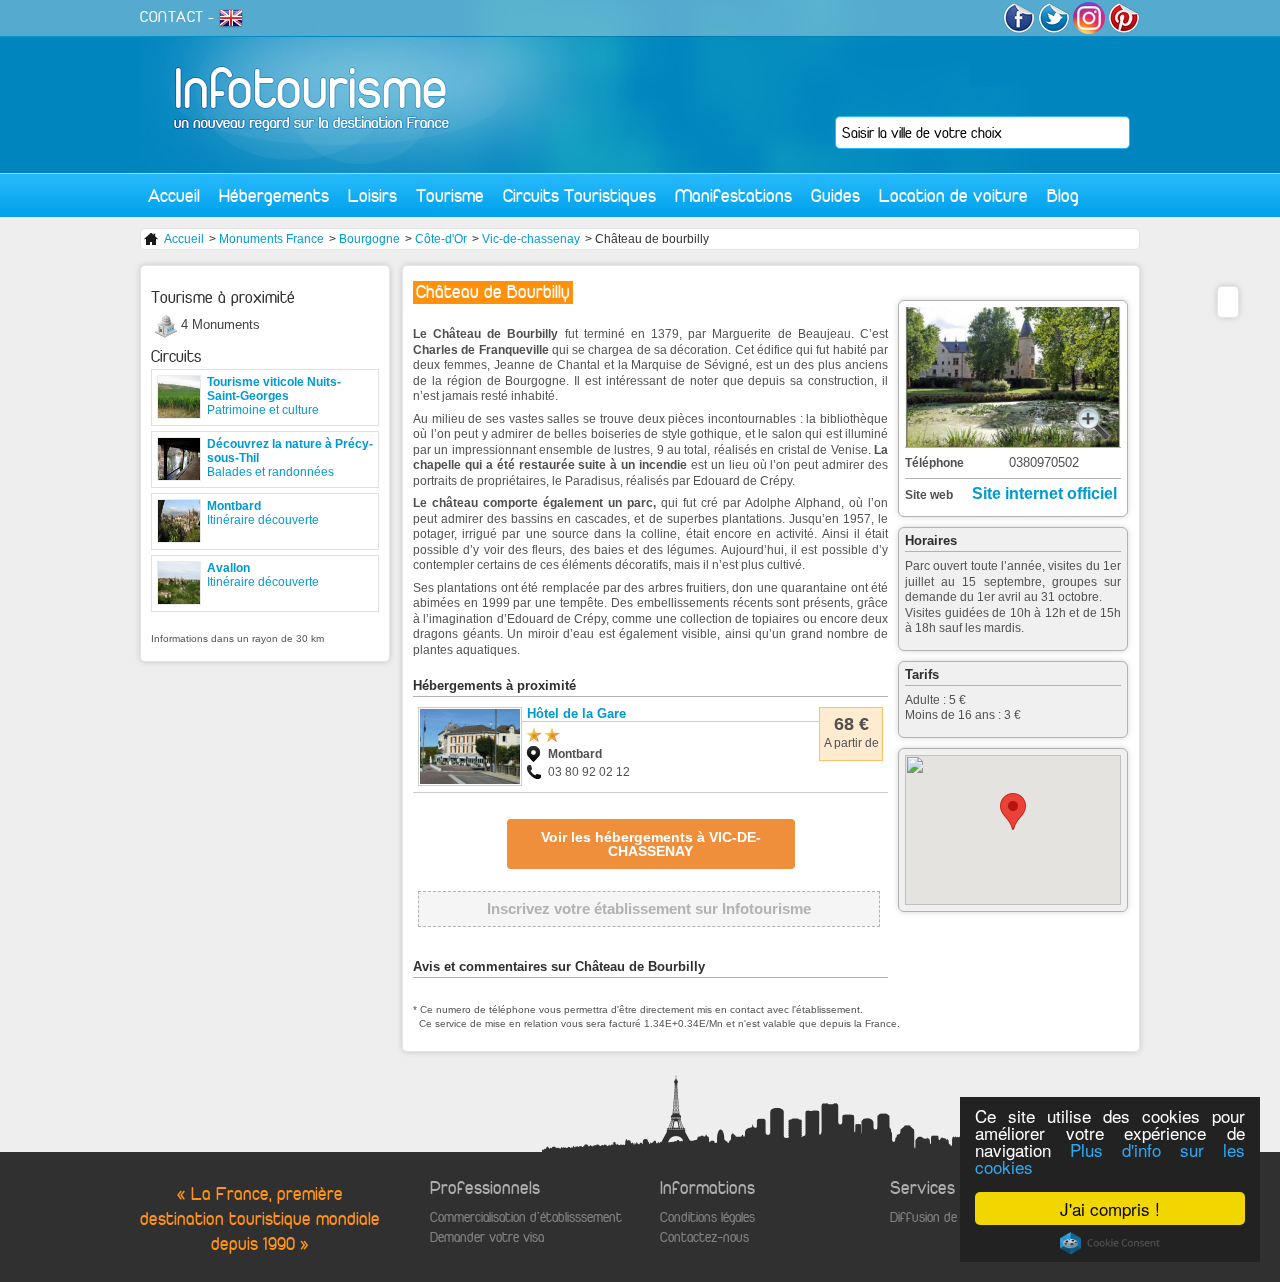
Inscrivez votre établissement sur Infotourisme (649, 908)
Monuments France (271, 239)
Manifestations (733, 195)
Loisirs (372, 195)
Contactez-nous (704, 1237)
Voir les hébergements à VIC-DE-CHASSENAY (651, 844)
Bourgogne (369, 239)
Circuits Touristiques (579, 195)
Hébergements (274, 195)
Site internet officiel (1044, 493)
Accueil (174, 195)
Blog (1063, 195)
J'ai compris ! (1110, 1208)
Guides (835, 195)
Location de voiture (953, 195)
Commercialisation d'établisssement (526, 1217)
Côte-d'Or (441, 239)
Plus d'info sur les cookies (1110, 1158)
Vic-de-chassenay (531, 239)
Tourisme (450, 195)
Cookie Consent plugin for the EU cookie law (1110, 1243)
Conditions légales (707, 1217)
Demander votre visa (487, 1237)
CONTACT (172, 17)
